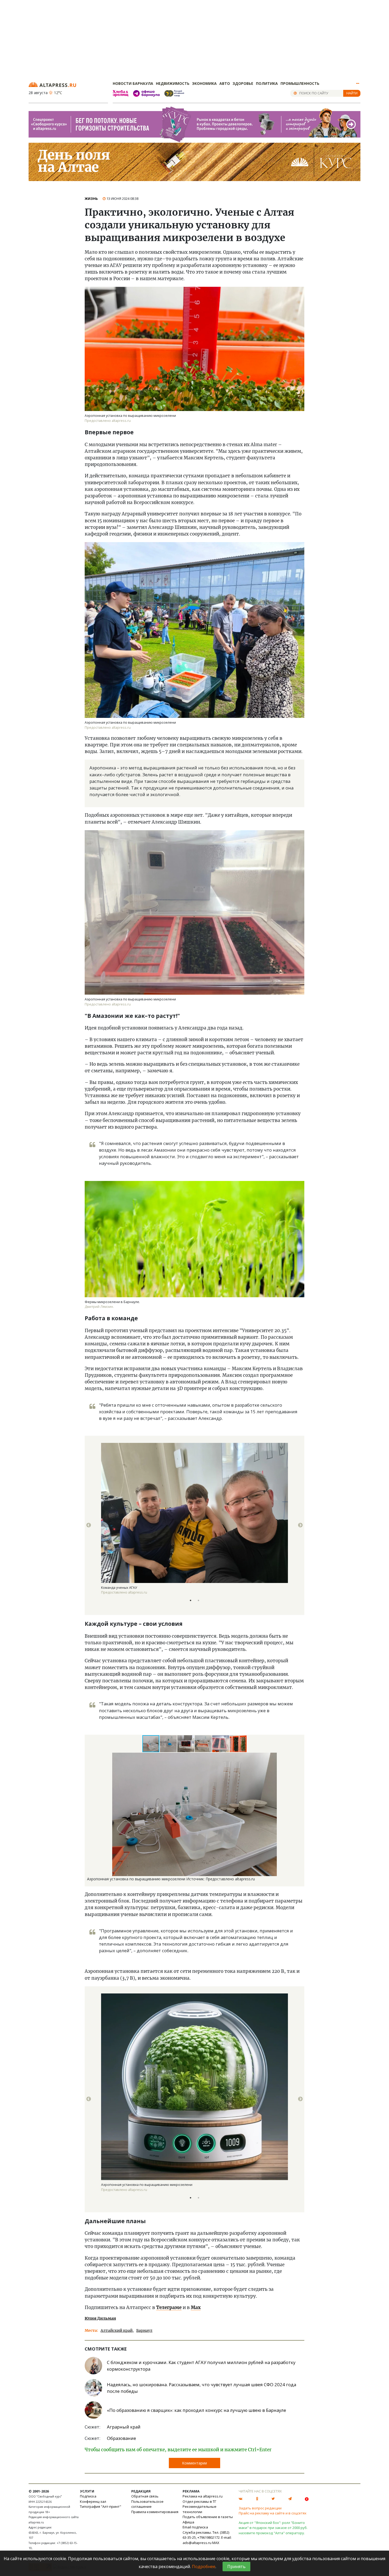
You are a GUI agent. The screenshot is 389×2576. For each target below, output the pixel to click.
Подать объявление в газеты (208, 2517)
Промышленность (300, 83)
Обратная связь (145, 2496)
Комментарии (195, 2463)
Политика (267, 83)
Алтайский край (117, 2330)
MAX (216, 2543)
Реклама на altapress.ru (203, 2496)
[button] (169, 1744)
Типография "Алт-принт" (101, 2506)
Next (300, 1525)
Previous (89, 1525)
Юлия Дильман (100, 2318)
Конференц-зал (93, 2501)
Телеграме (169, 2307)
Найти (352, 93)
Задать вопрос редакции (260, 2508)
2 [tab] (198, 1600)
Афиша (188, 2522)
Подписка (88, 2496)
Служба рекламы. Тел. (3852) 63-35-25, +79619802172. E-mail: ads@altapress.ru (207, 2538)
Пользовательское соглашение (147, 2504)
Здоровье (243, 83)
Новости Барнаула (133, 83)
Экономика (204, 83)
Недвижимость (173, 83)
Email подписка (195, 2527)
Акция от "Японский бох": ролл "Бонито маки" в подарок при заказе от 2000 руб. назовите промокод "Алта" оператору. (273, 2528)
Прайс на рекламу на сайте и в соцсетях (273, 2513)
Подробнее (204, 2566)
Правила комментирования (155, 2512)
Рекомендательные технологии (200, 2509)
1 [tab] (191, 1600)
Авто (225, 83)
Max (196, 2307)
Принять (236, 2566)
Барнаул (144, 2330)
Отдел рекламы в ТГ (199, 2501)
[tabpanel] (195, 1525)
